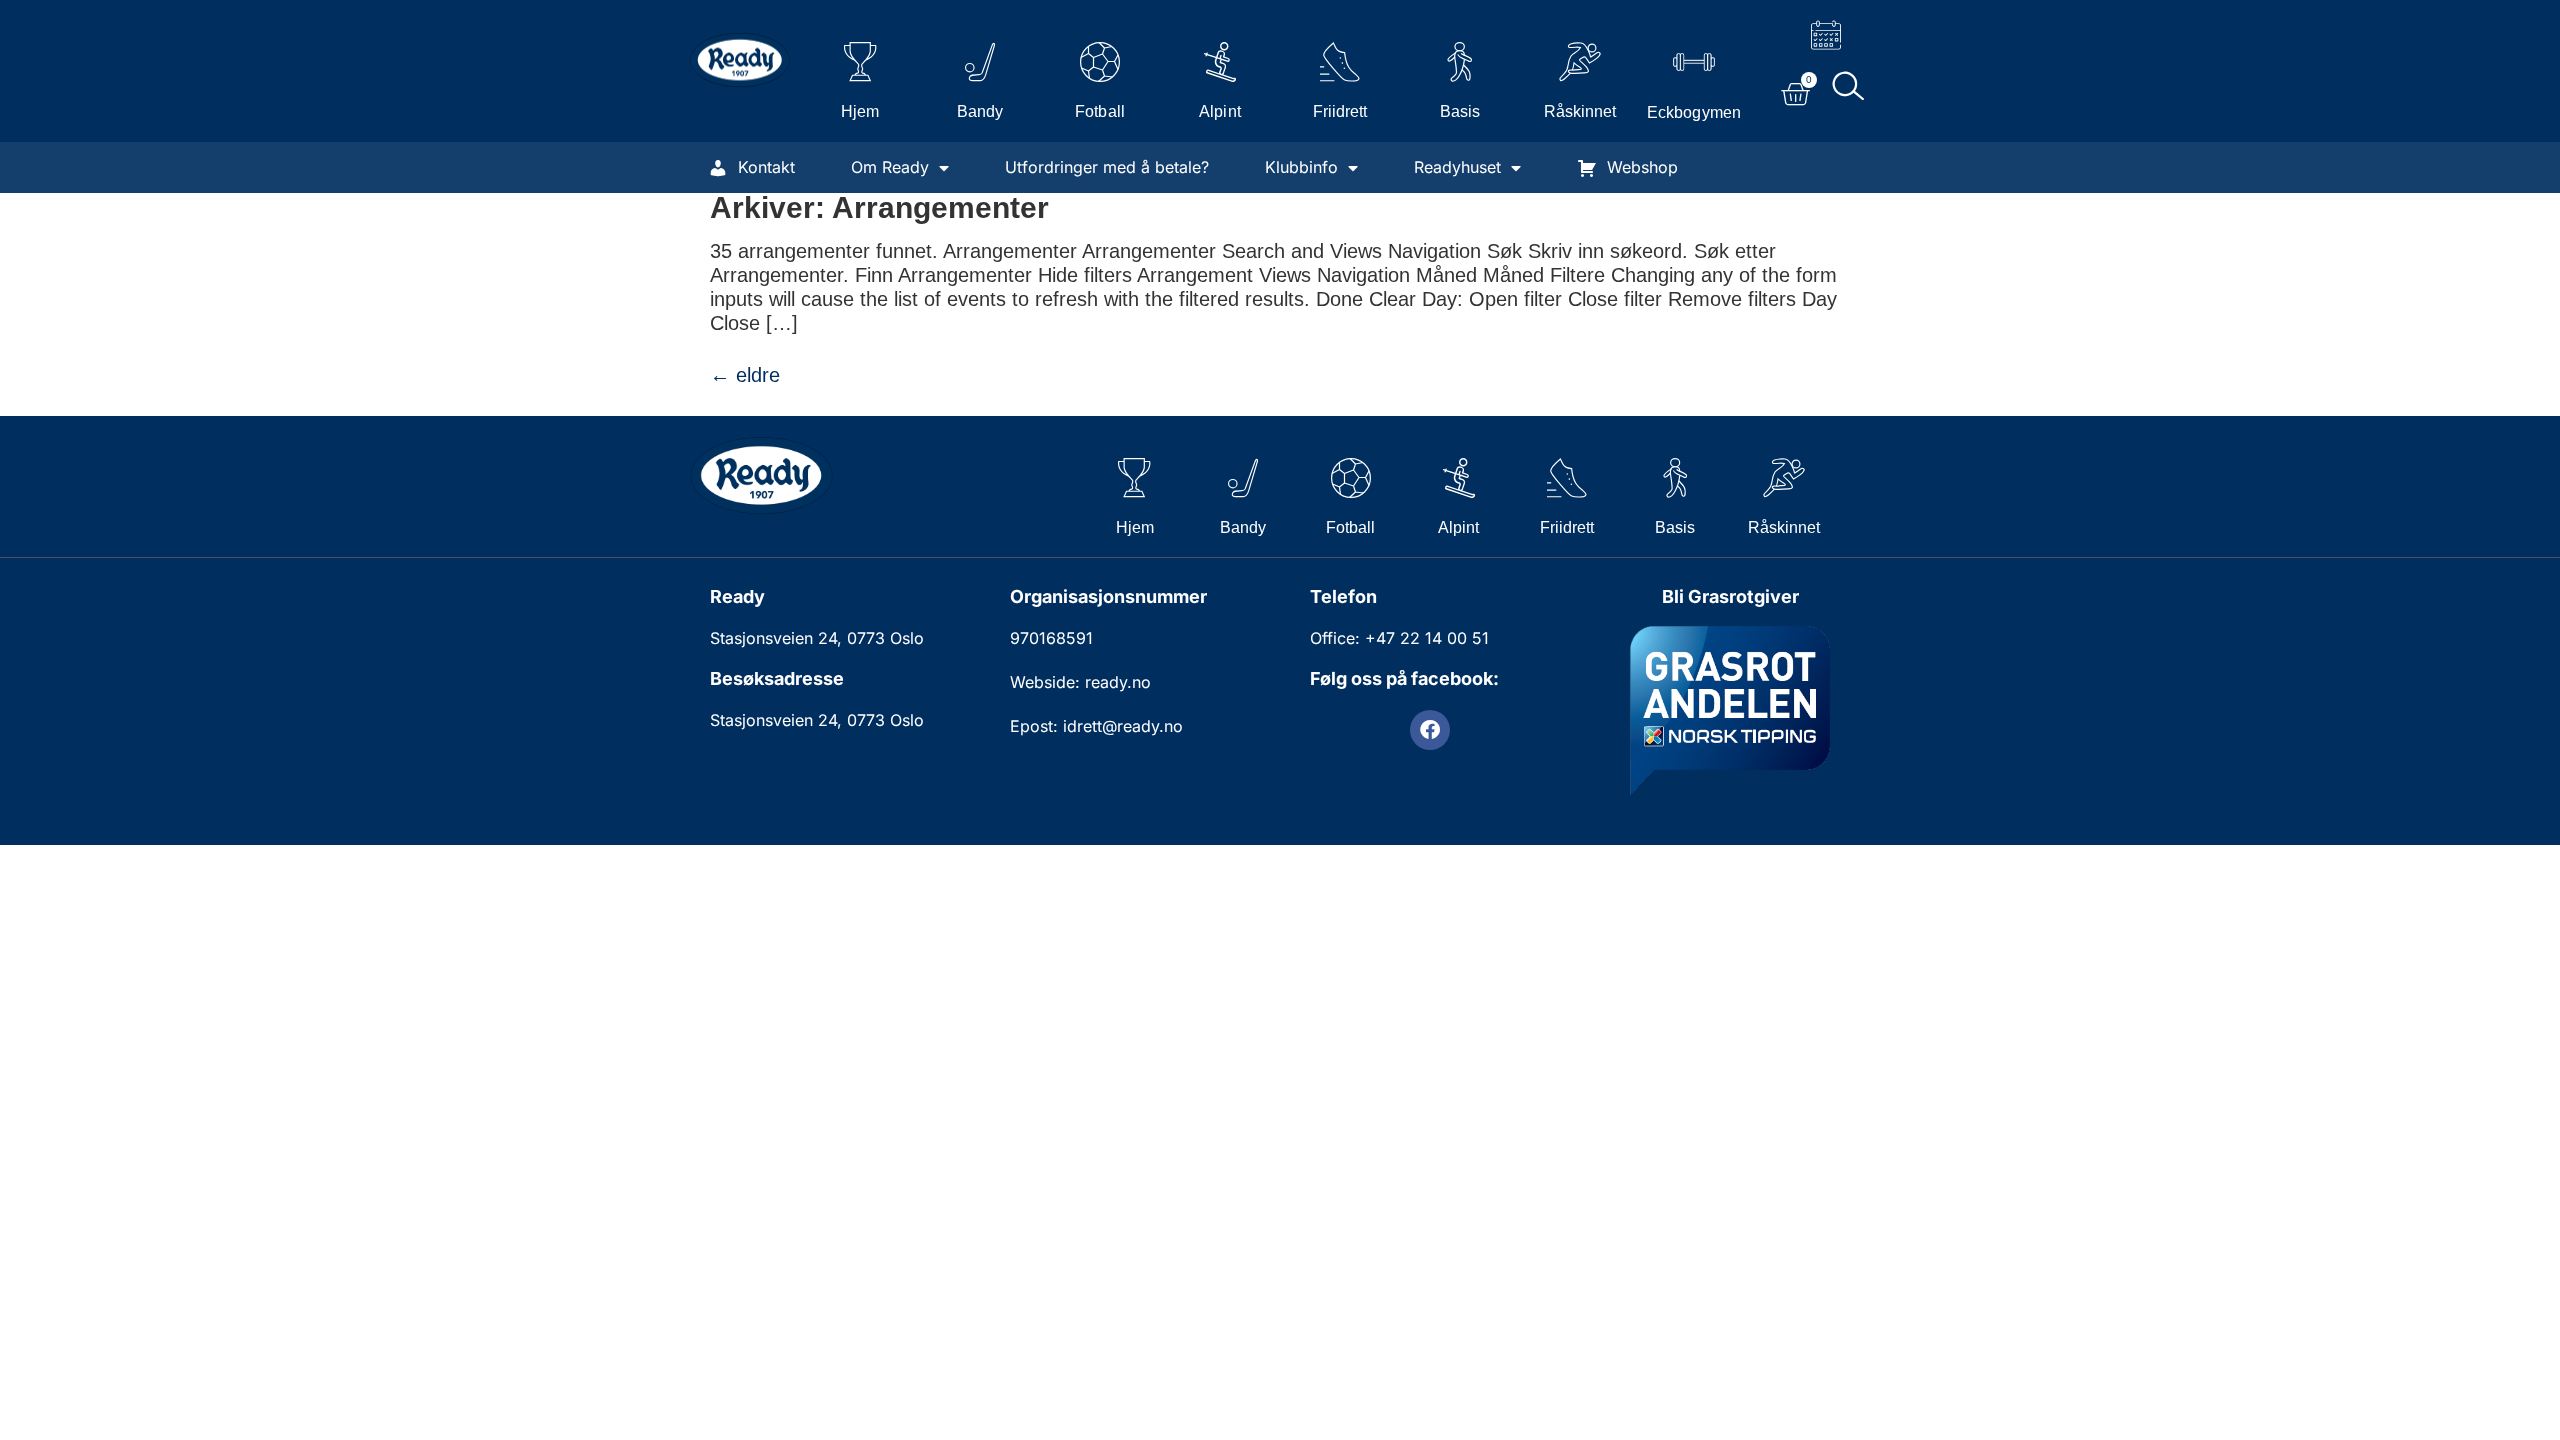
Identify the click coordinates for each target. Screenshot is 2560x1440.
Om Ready (890, 167)
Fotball (1099, 111)
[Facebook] (1430, 730)
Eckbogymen (1693, 112)
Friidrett (1340, 111)
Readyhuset (1457, 167)
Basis (1460, 111)
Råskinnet (1580, 111)
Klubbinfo (1301, 167)
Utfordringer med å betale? (1107, 167)
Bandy (980, 111)
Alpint (1219, 111)
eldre (745, 375)
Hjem (860, 111)
